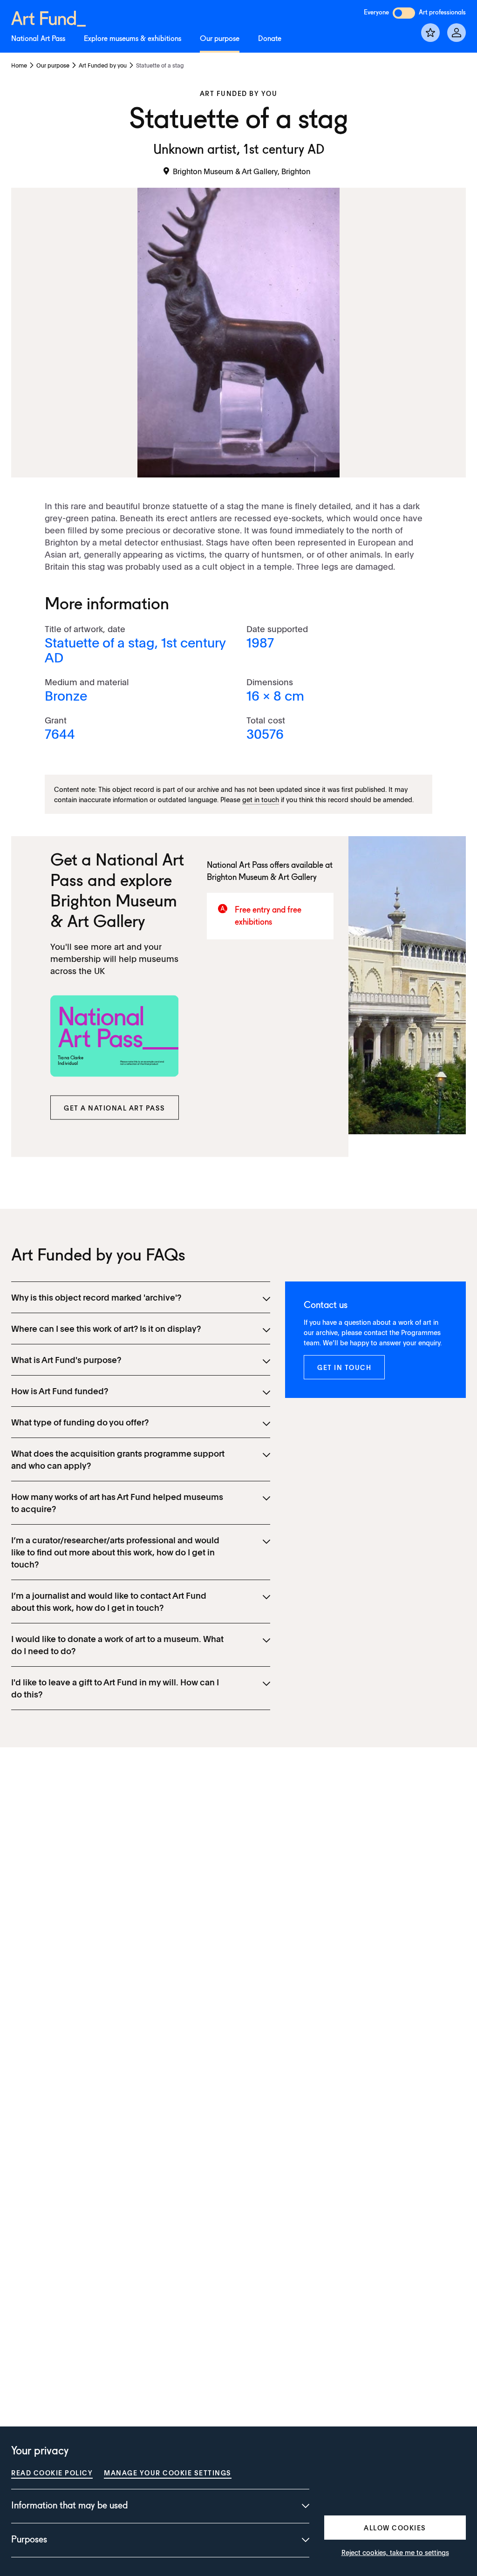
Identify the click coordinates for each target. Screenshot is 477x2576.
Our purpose (220, 39)
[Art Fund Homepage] (48, 17)
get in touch (261, 799)
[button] (115, 1107)
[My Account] (457, 33)
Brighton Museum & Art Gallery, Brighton (242, 171)
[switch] (404, 13)
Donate (270, 39)
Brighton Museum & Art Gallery (262, 878)
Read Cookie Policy (52, 2473)
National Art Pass (38, 39)
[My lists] (430, 33)
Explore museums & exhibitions (133, 39)
